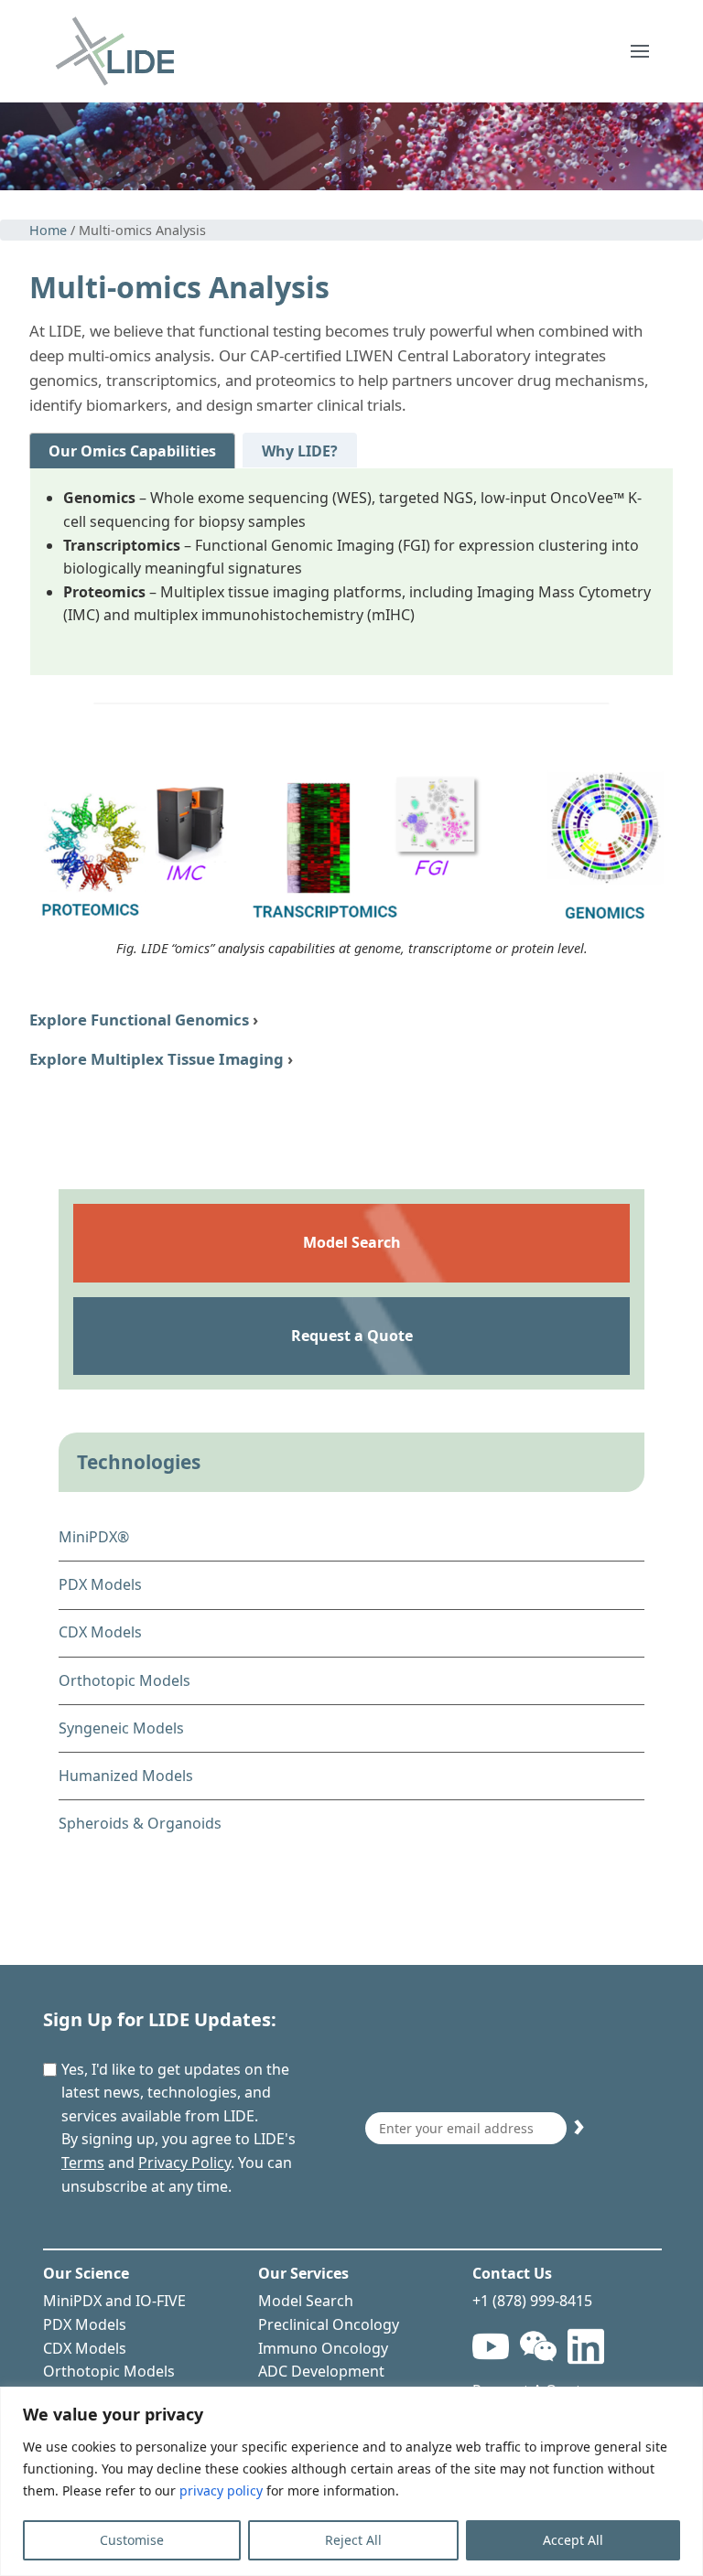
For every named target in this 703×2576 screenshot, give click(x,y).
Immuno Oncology (323, 2348)
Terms (83, 2163)
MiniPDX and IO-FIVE (114, 2301)
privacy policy (221, 2490)
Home (48, 230)
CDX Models (100, 1632)
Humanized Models (126, 1776)
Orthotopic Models (124, 1680)
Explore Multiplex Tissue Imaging (157, 1059)
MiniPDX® (94, 1537)
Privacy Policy (184, 2163)
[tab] (132, 451)
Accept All (573, 2540)
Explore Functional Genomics (139, 1020)
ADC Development (321, 2371)
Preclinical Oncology (329, 2324)
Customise (132, 2540)
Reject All (353, 2540)
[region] (351, 2481)
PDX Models (100, 1584)
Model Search (306, 2301)
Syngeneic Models (121, 1728)
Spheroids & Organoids (140, 1823)
